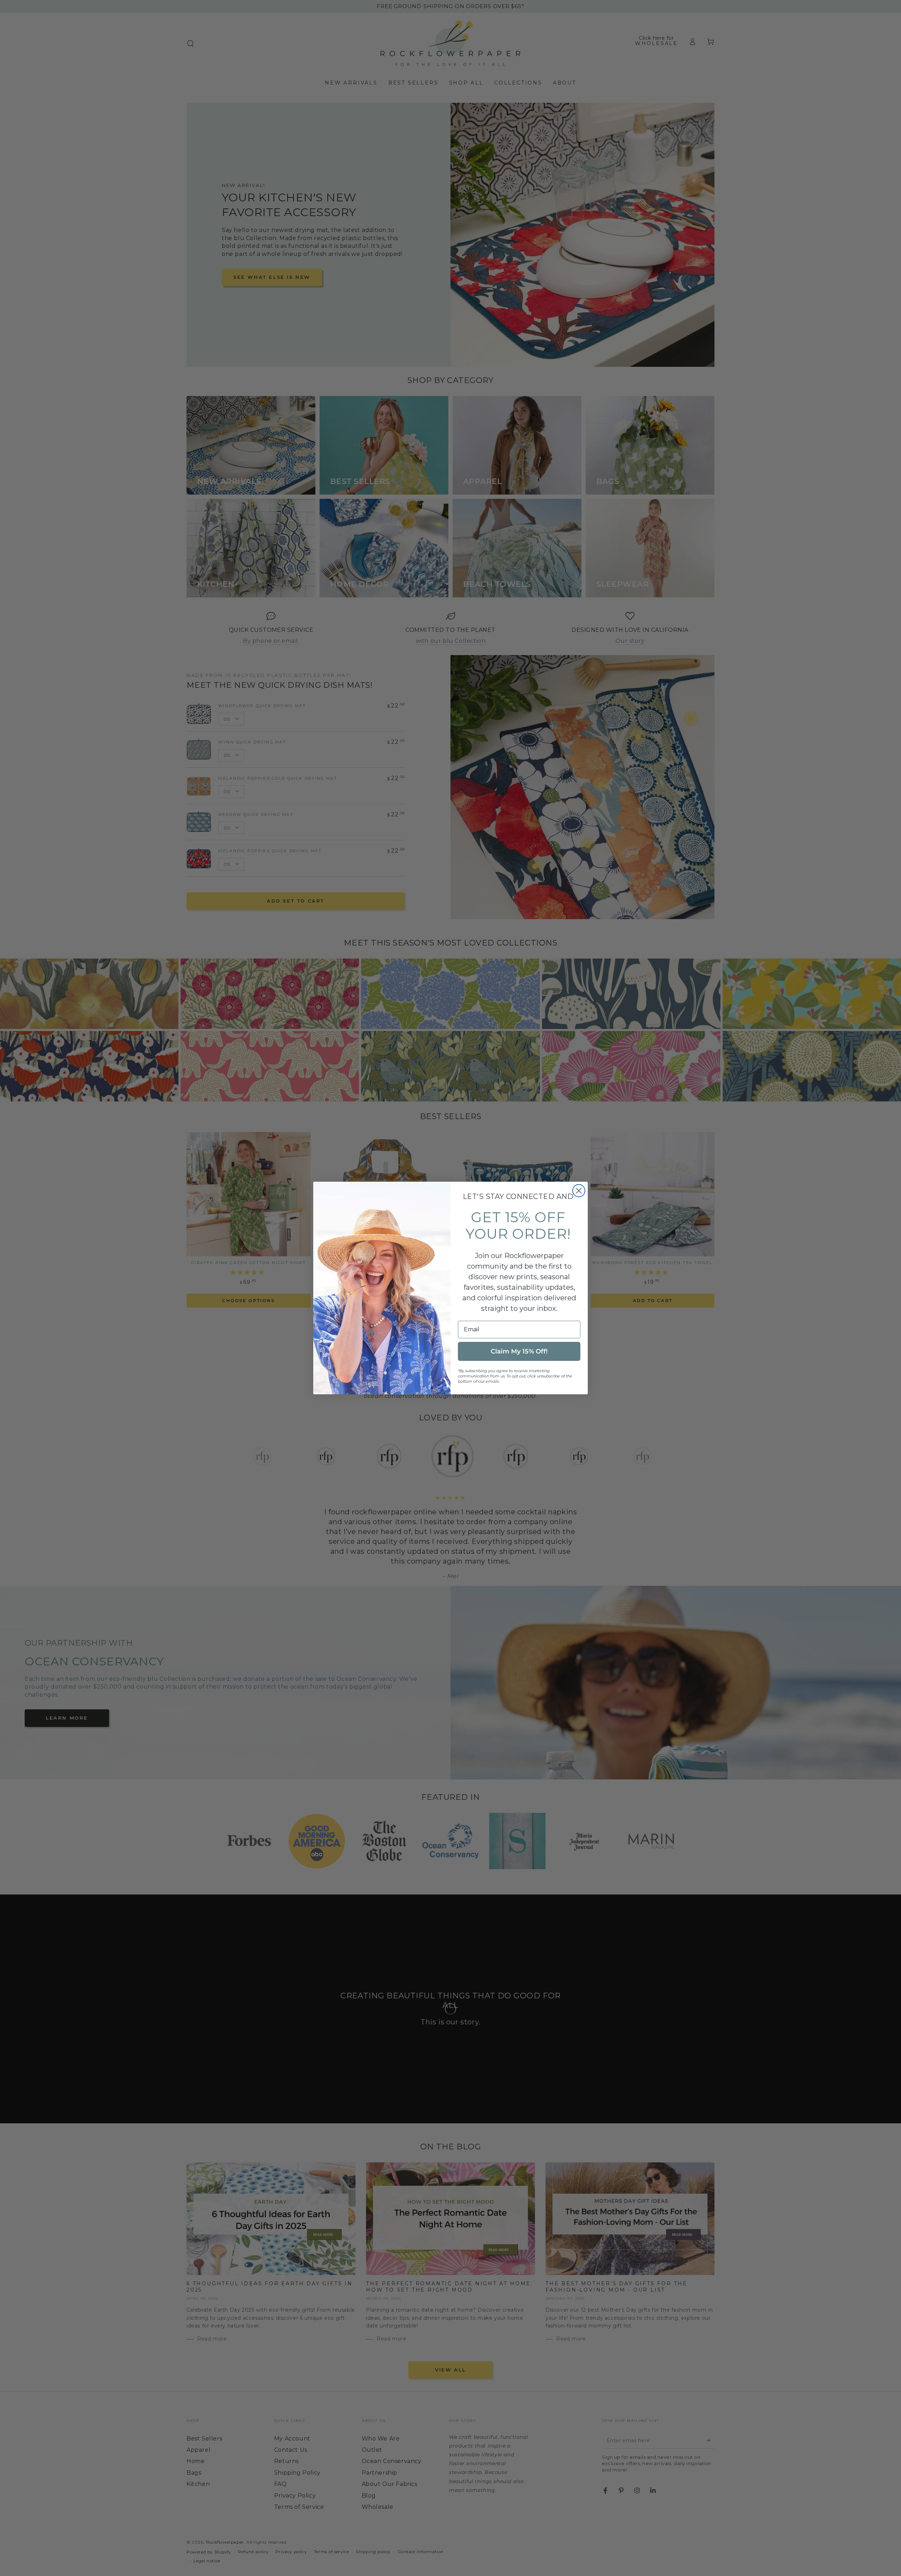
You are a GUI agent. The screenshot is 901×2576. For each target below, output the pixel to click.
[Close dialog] (579, 1191)
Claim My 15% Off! (519, 1351)
